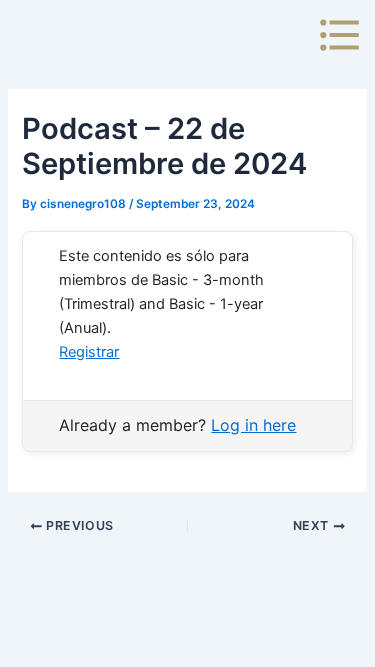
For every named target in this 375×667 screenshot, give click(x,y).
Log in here (253, 425)
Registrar (89, 352)
